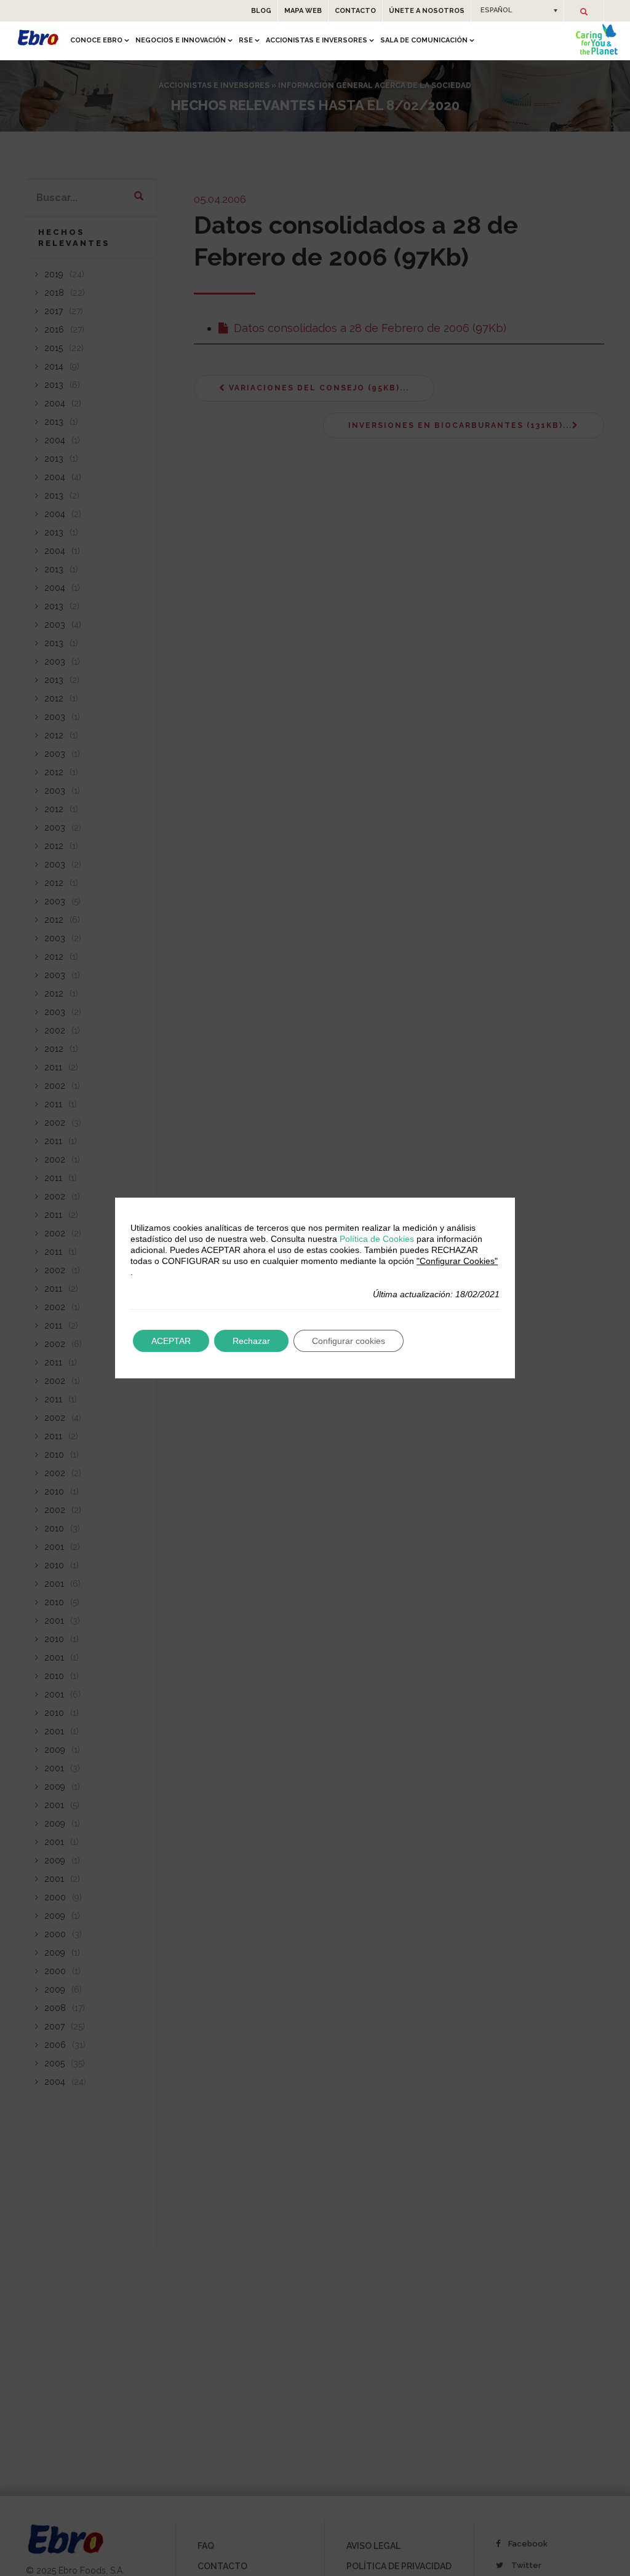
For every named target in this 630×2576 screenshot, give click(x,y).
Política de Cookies (377, 1239)
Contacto (355, 11)
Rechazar (251, 1341)
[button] (517, 10)
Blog (261, 11)
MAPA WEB (303, 11)
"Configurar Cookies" (457, 1261)
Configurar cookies (349, 1341)
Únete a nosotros (427, 11)
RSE (246, 40)
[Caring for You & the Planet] (597, 39)
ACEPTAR (171, 1341)
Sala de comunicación (424, 40)
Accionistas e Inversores (317, 40)
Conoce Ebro (96, 40)
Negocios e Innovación (181, 40)
